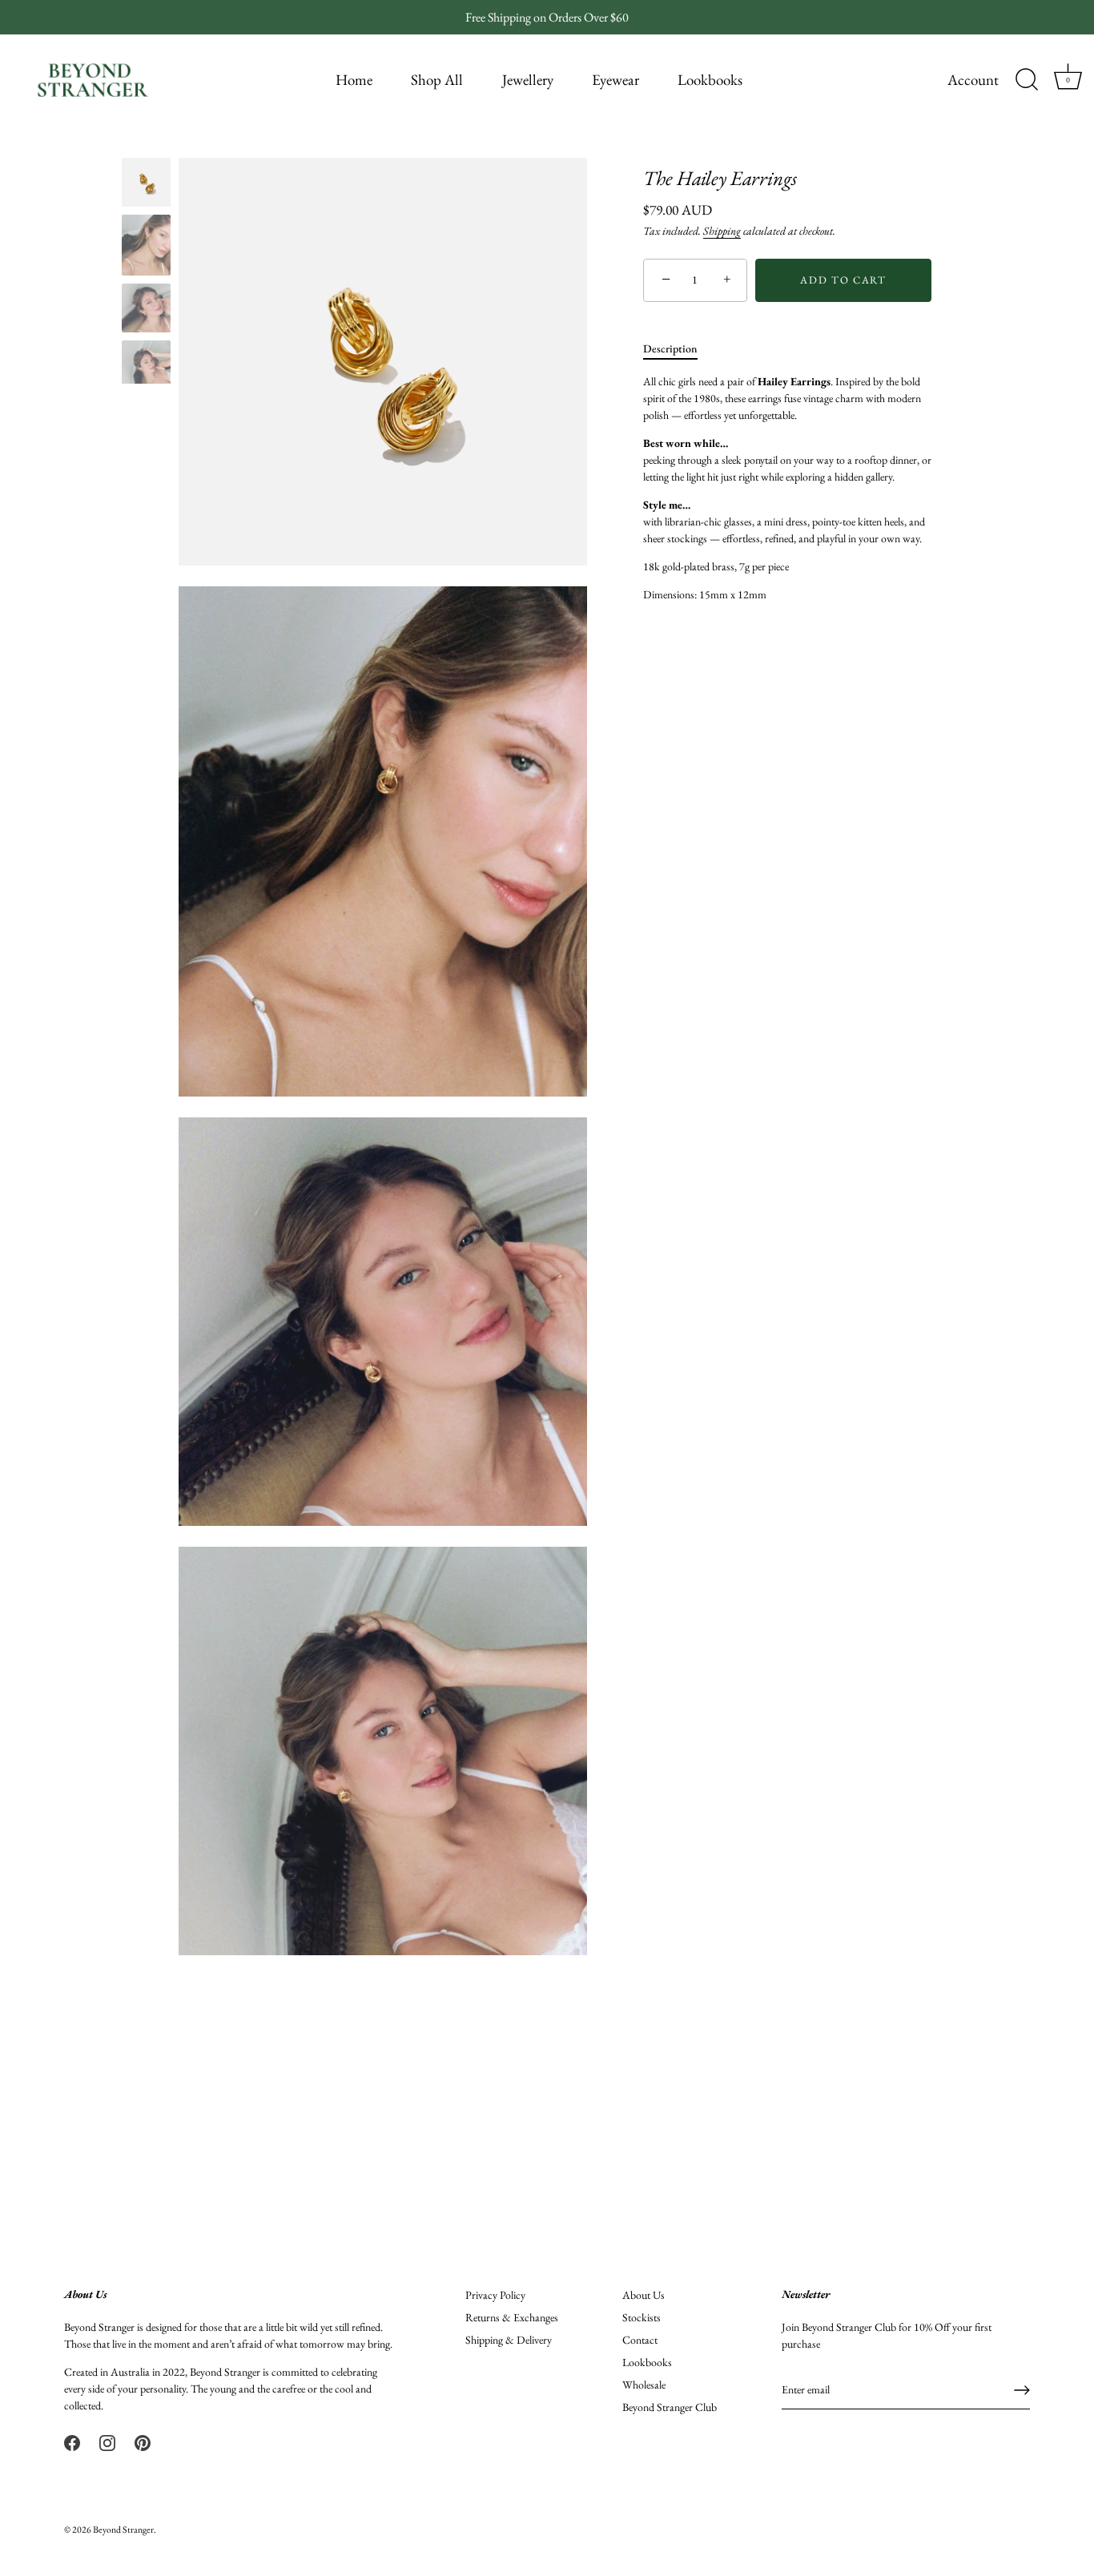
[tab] (678, 349)
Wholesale (644, 2385)
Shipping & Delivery (509, 2340)
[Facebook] (72, 2441)
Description (670, 348)
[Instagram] (107, 2441)
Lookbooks (710, 80)
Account (973, 80)
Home (354, 80)
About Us (644, 2295)
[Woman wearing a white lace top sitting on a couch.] (146, 308)
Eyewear (615, 80)
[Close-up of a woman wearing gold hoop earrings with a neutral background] (146, 245)
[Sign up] (1022, 2390)
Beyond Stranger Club (670, 2407)
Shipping (722, 231)
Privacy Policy (495, 2295)
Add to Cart (843, 280)
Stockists (642, 2317)
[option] (146, 185)
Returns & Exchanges (512, 2317)
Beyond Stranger (123, 2530)
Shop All (437, 80)
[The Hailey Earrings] (146, 182)
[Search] (1027, 80)
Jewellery (528, 80)
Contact (640, 2340)
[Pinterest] (143, 2441)
